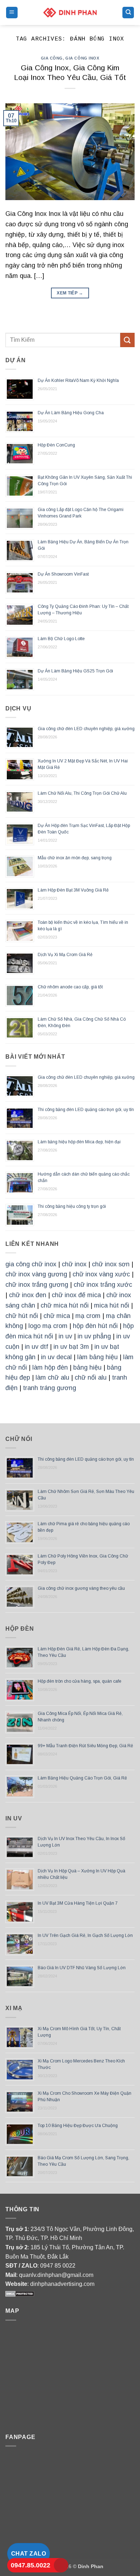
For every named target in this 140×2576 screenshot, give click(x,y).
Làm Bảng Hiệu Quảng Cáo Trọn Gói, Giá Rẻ (82, 1778)
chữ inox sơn (111, 1264)
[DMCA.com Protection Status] (20, 2293)
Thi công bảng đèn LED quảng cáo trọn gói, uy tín (86, 1110)
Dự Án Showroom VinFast (63, 574)
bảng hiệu (87, 1367)
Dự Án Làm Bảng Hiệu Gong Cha (71, 413)
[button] (12, 13)
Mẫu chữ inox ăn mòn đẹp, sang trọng (75, 858)
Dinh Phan (91, 2566)
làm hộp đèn (50, 1367)
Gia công (52, 58)
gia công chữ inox (31, 1264)
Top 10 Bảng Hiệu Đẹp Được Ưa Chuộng (78, 2126)
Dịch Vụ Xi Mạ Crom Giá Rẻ (65, 955)
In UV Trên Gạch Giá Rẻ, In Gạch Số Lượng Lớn (85, 1935)
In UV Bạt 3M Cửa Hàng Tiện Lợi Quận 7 (78, 1903)
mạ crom (88, 1316)
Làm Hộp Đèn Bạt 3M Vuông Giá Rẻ (73, 890)
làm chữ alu (52, 1377)
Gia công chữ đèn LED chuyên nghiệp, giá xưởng (86, 729)
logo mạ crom (48, 1326)
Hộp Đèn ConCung (56, 445)
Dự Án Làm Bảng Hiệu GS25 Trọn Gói (75, 671)
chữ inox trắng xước (103, 1285)
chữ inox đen (28, 1295)
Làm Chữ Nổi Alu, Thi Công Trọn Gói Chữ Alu (82, 793)
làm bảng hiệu (97, 1357)
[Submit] (127, 340)
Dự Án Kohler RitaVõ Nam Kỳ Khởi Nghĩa (78, 381)
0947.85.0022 (31, 2565)
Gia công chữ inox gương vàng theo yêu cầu (81, 1588)
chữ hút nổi (22, 1316)
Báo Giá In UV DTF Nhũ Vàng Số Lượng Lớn (82, 1968)
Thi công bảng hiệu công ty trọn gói (72, 1206)
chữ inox (74, 1264)
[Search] (128, 13)
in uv (65, 1336)
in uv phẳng (94, 1336)
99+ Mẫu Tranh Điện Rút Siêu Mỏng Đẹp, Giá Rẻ (85, 1746)
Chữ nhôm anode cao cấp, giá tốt (70, 987)
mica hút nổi (112, 1305)
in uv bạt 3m (71, 1347)
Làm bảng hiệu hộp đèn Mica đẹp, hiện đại (79, 1142)
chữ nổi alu (91, 1377)
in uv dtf (36, 1347)
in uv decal (56, 1357)
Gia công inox (82, 58)
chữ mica (57, 1316)
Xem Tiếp (70, 293)
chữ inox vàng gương (36, 1274)
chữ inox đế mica (76, 1295)
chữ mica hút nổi (65, 1305)
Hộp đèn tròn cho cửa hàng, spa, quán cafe (80, 1681)
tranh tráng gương (50, 1388)
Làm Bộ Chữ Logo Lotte (61, 639)
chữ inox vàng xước (101, 1274)
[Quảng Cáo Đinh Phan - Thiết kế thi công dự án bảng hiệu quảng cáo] (70, 12)
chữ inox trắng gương (37, 1285)
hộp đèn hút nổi (95, 1326)
